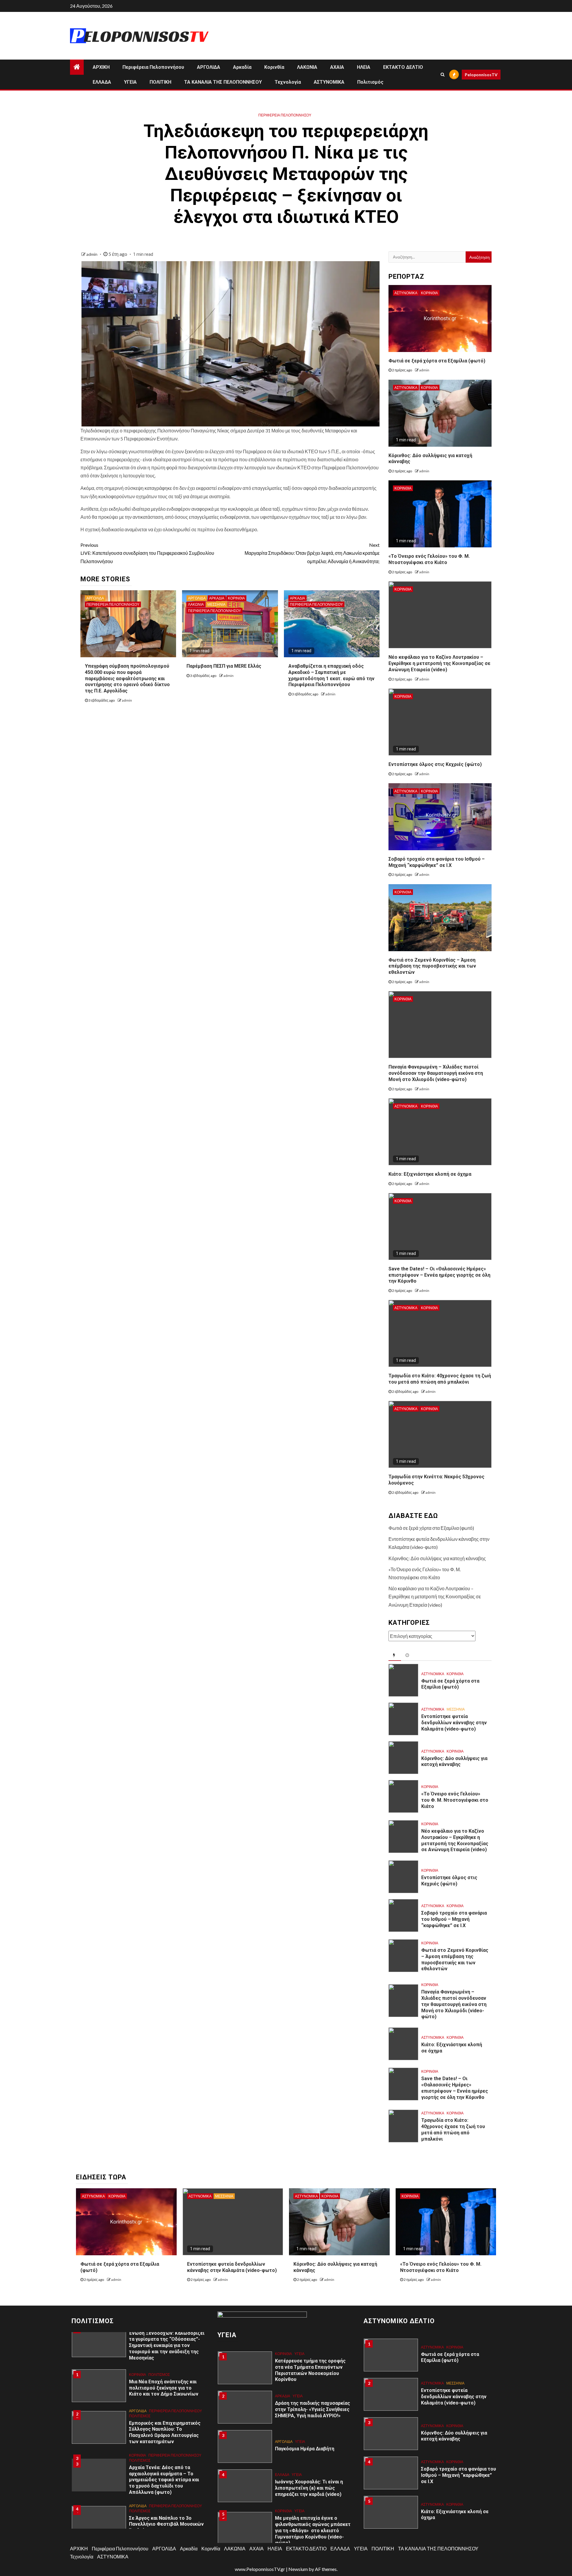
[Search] (443, 74)
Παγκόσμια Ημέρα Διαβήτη (305, 2449)
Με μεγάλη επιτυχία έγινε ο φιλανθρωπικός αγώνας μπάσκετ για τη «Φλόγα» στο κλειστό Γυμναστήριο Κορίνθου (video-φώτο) (313, 2530)
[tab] (395, 1655)
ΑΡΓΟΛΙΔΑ (209, 67)
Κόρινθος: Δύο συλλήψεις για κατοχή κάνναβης (437, 1558)
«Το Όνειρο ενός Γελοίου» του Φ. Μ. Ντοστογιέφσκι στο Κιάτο (429, 559)
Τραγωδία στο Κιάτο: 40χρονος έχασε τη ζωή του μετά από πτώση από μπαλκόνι (440, 1379)
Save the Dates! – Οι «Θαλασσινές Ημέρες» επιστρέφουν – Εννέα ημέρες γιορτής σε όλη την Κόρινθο (439, 1275)
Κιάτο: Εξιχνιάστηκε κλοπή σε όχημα (430, 1174)
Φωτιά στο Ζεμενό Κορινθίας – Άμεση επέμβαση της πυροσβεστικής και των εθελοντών (432, 966)
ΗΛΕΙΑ (364, 67)
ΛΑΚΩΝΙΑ (307, 67)
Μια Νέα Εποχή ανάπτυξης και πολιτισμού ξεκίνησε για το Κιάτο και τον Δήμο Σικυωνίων (164, 2388)
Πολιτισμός (370, 82)
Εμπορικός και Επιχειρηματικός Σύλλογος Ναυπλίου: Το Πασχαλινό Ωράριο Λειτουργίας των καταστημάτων (165, 2432)
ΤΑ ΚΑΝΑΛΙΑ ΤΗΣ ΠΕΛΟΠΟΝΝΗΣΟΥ (223, 82)
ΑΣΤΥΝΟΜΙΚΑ (329, 82)
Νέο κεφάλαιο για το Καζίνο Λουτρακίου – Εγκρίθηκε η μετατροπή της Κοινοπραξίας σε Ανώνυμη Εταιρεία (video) (439, 663)
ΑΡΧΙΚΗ (101, 67)
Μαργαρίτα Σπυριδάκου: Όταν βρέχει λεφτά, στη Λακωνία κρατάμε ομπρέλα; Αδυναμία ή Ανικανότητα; (312, 553)
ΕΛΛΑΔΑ (102, 82)
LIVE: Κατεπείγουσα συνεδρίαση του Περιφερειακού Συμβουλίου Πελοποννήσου (147, 553)
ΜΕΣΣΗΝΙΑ (216, 604)
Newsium (298, 2569)
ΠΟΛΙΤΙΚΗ (160, 82)
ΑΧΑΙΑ (337, 67)
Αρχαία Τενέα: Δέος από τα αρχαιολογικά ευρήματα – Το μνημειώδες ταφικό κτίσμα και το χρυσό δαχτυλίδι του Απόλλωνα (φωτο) (164, 2480)
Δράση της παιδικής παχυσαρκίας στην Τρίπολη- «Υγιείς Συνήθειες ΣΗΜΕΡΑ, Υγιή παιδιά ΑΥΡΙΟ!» (313, 2409)
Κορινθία (274, 67)
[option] (140, 2389)
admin (92, 254)
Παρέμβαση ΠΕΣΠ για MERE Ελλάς (224, 666)
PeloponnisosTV (481, 75)
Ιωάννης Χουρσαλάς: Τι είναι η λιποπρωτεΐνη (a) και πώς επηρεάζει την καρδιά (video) (309, 2488)
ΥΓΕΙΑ (130, 82)
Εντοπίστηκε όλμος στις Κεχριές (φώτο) (435, 764)
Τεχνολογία (288, 82)
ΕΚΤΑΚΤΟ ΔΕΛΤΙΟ (403, 67)
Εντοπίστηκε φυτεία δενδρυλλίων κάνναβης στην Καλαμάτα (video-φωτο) (454, 1723)
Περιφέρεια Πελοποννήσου (153, 67)
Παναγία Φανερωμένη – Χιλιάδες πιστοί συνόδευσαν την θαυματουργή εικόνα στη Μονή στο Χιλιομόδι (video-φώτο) (436, 1073)
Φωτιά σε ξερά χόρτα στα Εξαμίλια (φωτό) (437, 361)
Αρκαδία (242, 67)
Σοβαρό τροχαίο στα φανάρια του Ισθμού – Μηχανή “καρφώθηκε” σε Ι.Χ (454, 1919)
